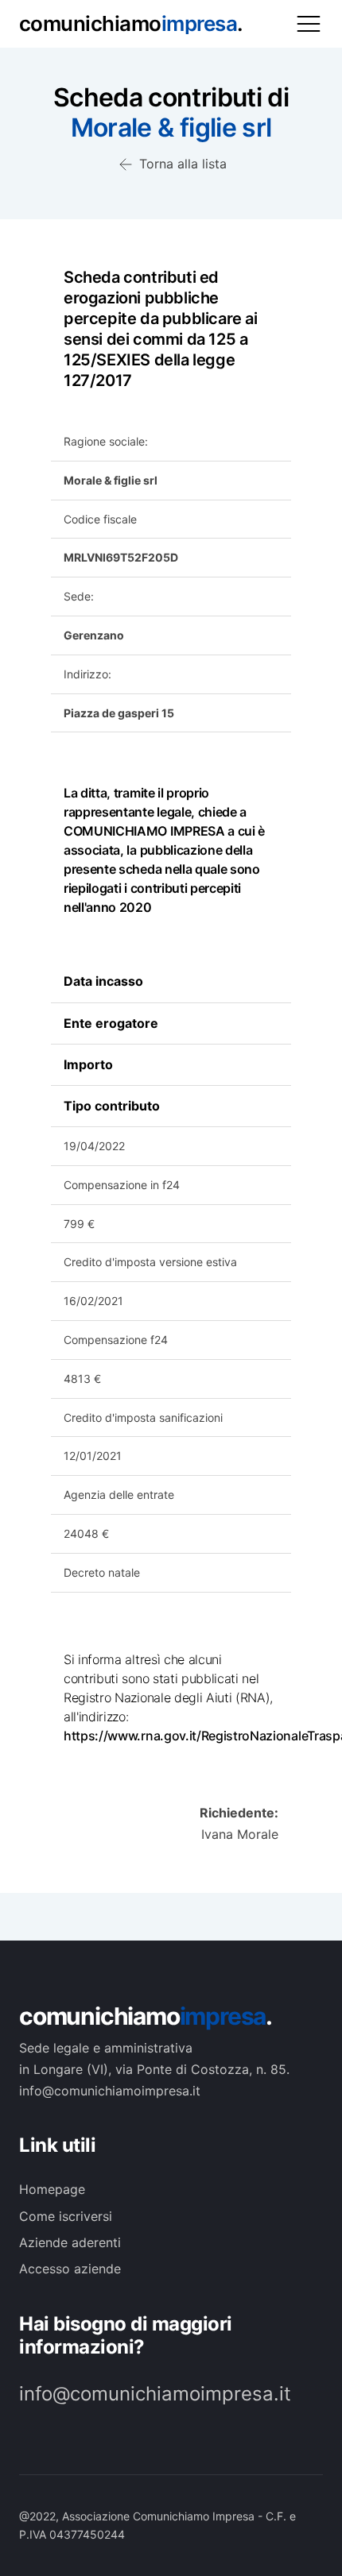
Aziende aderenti (70, 2242)
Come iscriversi (66, 2216)
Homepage (52, 2189)
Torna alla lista (181, 164)
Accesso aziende (70, 2269)
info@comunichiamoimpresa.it (155, 2394)
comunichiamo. (146, 2016)
